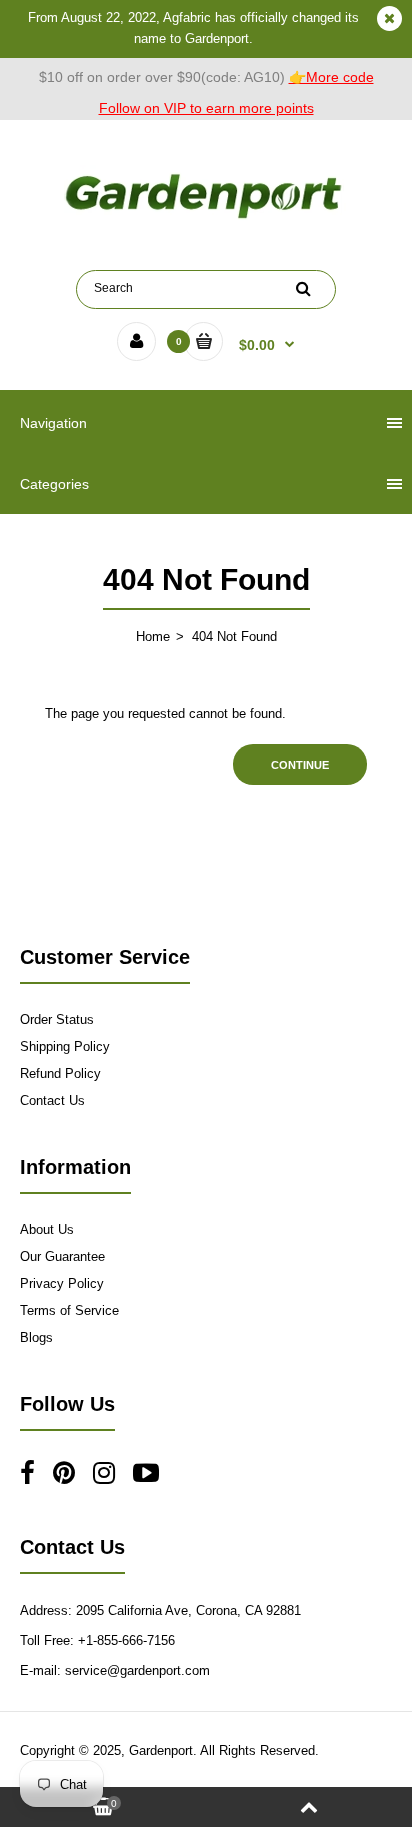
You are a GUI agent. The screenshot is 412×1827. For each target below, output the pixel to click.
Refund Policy (60, 1073)
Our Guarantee (62, 1256)
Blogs (36, 1337)
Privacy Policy (62, 1283)
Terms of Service (69, 1310)
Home (153, 636)
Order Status (57, 1019)
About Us (47, 1229)
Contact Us (52, 1100)
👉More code (331, 77)
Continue (300, 765)
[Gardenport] (206, 218)
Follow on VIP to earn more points (206, 108)
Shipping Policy (65, 1046)
